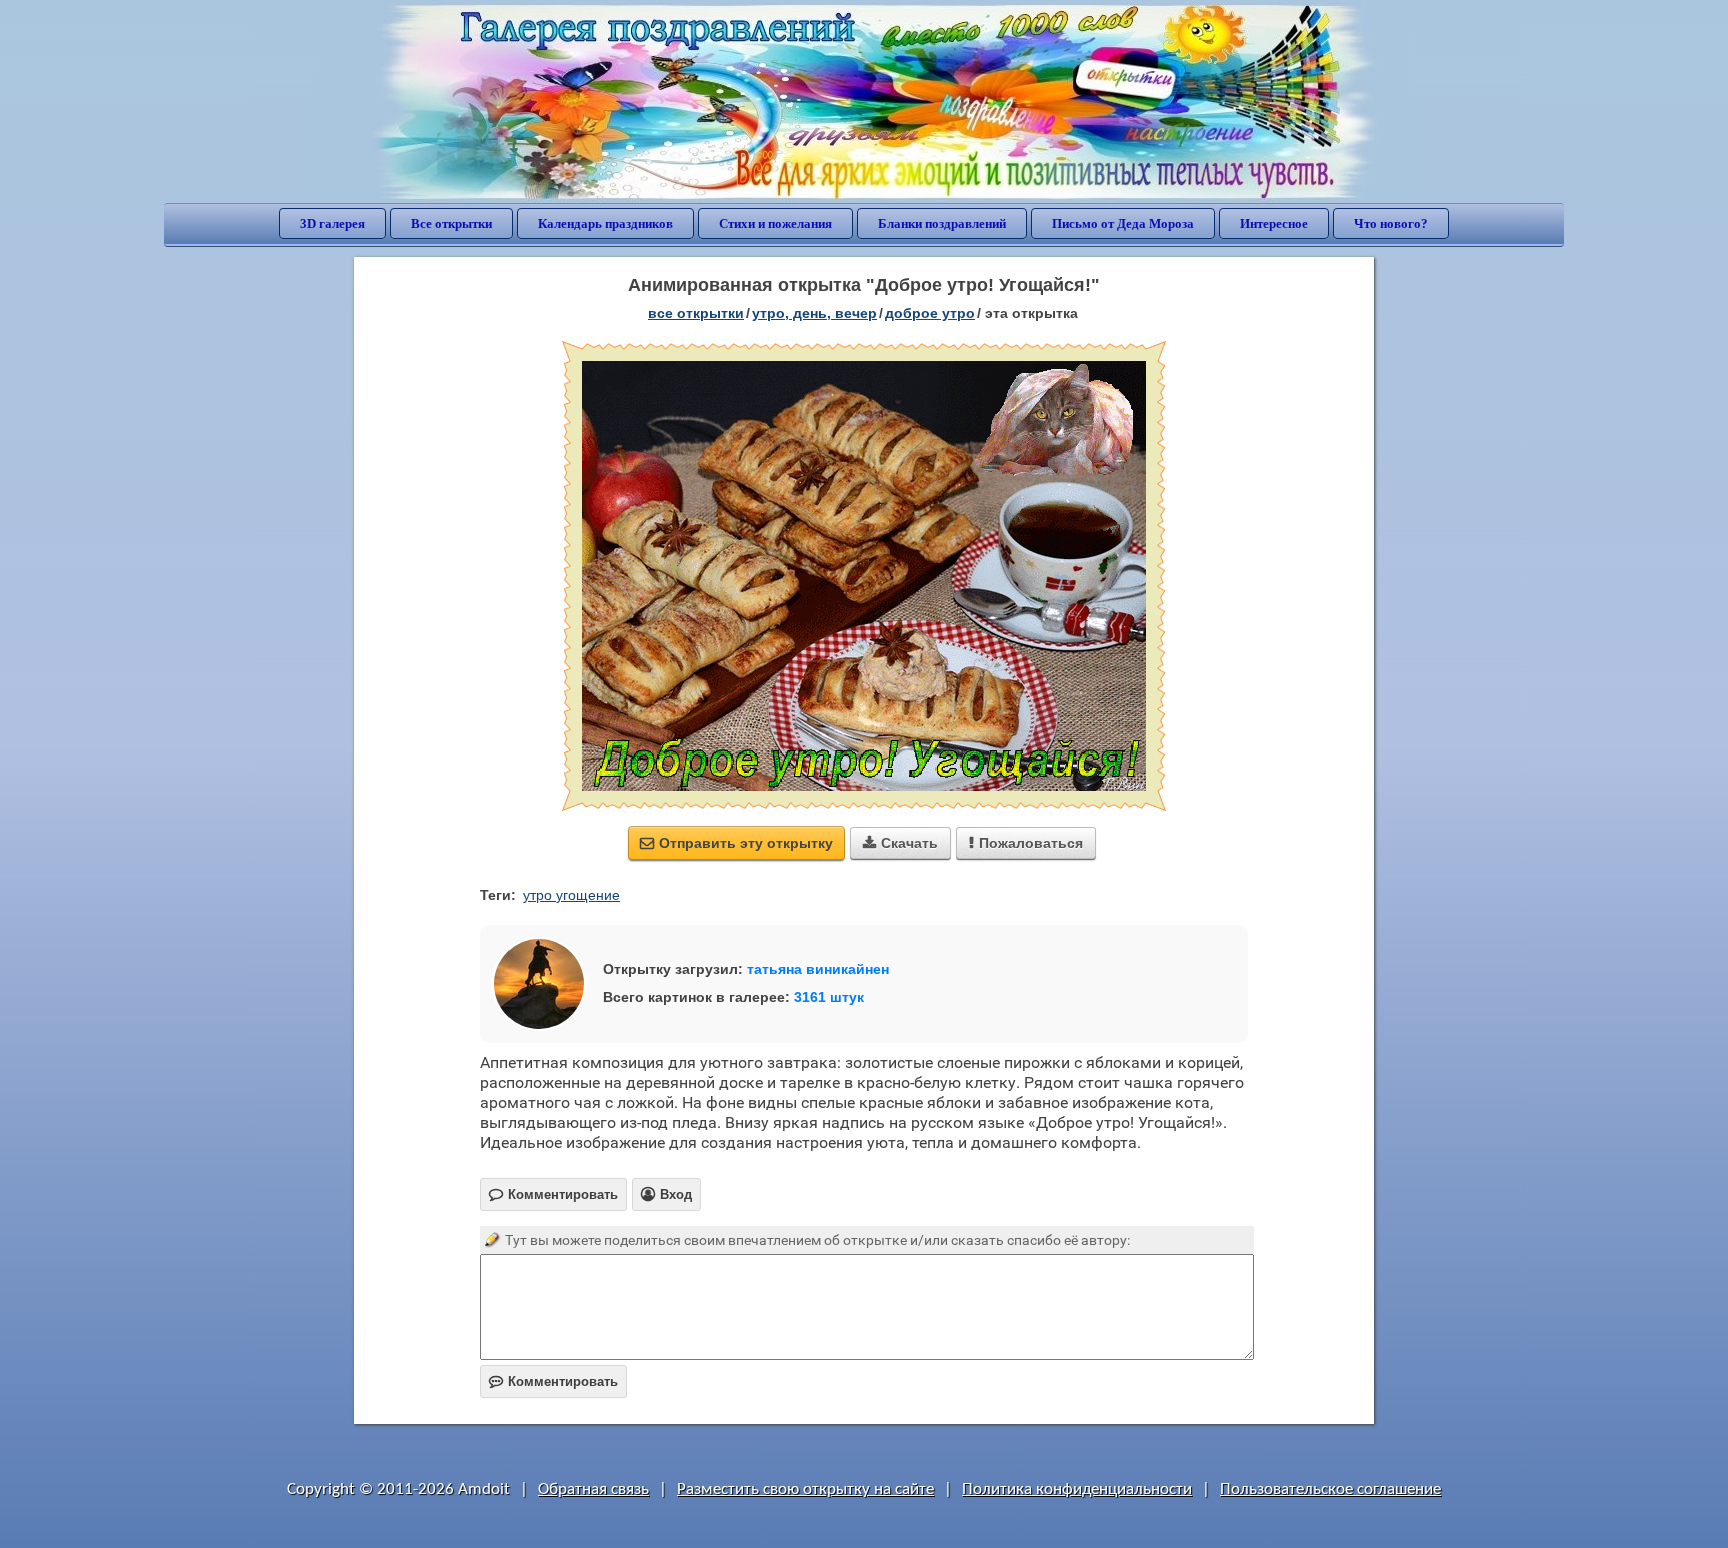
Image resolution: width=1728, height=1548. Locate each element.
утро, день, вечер (814, 313)
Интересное (1274, 223)
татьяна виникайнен (818, 969)
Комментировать (553, 1381)
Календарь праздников (605, 223)
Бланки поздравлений (942, 223)
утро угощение (571, 895)
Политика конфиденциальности (1077, 1489)
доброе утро (930, 313)
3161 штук (829, 997)
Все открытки (451, 223)
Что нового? (1391, 223)
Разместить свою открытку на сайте (805, 1489)
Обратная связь (593, 1489)
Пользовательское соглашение (1330, 1489)
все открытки (696, 313)
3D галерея (332, 223)
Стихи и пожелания (775, 223)
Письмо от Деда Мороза (1123, 223)
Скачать (900, 843)
